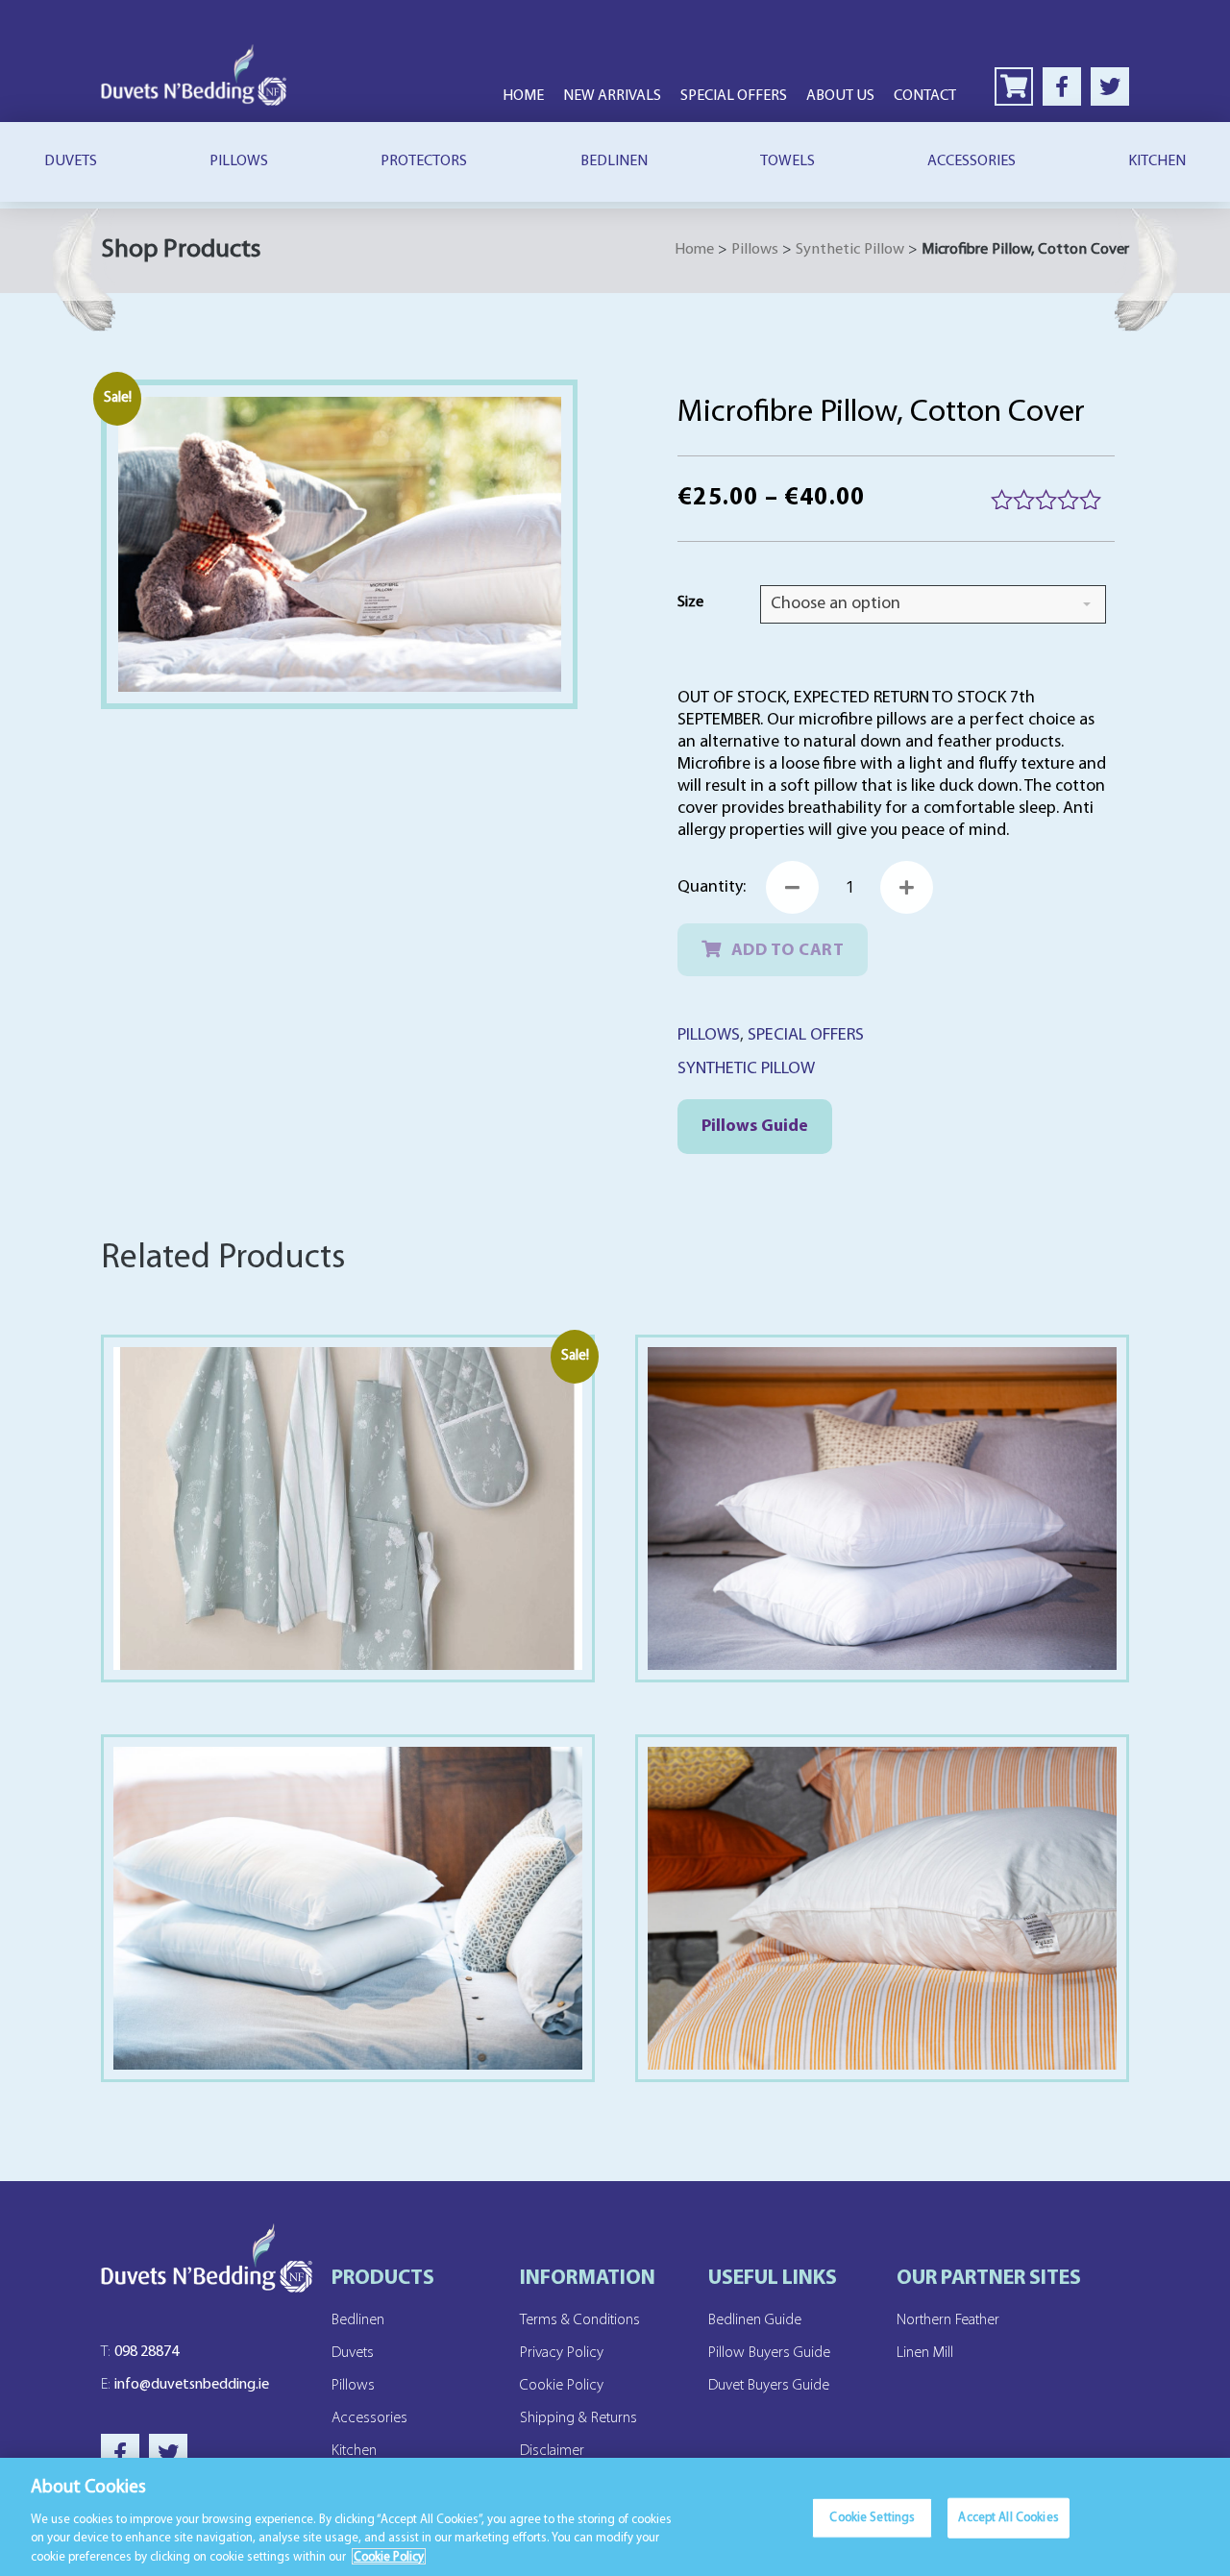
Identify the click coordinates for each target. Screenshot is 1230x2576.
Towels (787, 161)
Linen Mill (925, 2353)
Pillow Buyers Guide (769, 2353)
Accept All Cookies (1008, 2518)
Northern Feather (948, 2320)
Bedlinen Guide (755, 2320)
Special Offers (734, 96)
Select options (347, 1548)
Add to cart (788, 951)
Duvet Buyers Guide (769, 2386)
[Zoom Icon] (340, 545)
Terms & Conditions (580, 2320)
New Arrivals (612, 96)
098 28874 (140, 2352)
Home (523, 96)
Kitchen (1157, 161)
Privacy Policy (562, 2353)
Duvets (71, 161)
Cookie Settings (872, 2518)
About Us (840, 96)
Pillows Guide (755, 1127)
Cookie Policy (562, 2386)
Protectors (424, 161)
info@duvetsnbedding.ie (185, 2385)
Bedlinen (614, 161)
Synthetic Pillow (850, 250)
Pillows (239, 161)
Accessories (972, 161)
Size (690, 602)
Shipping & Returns (578, 2418)
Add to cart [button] (347, 1948)
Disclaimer (552, 2451)
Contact (925, 96)
